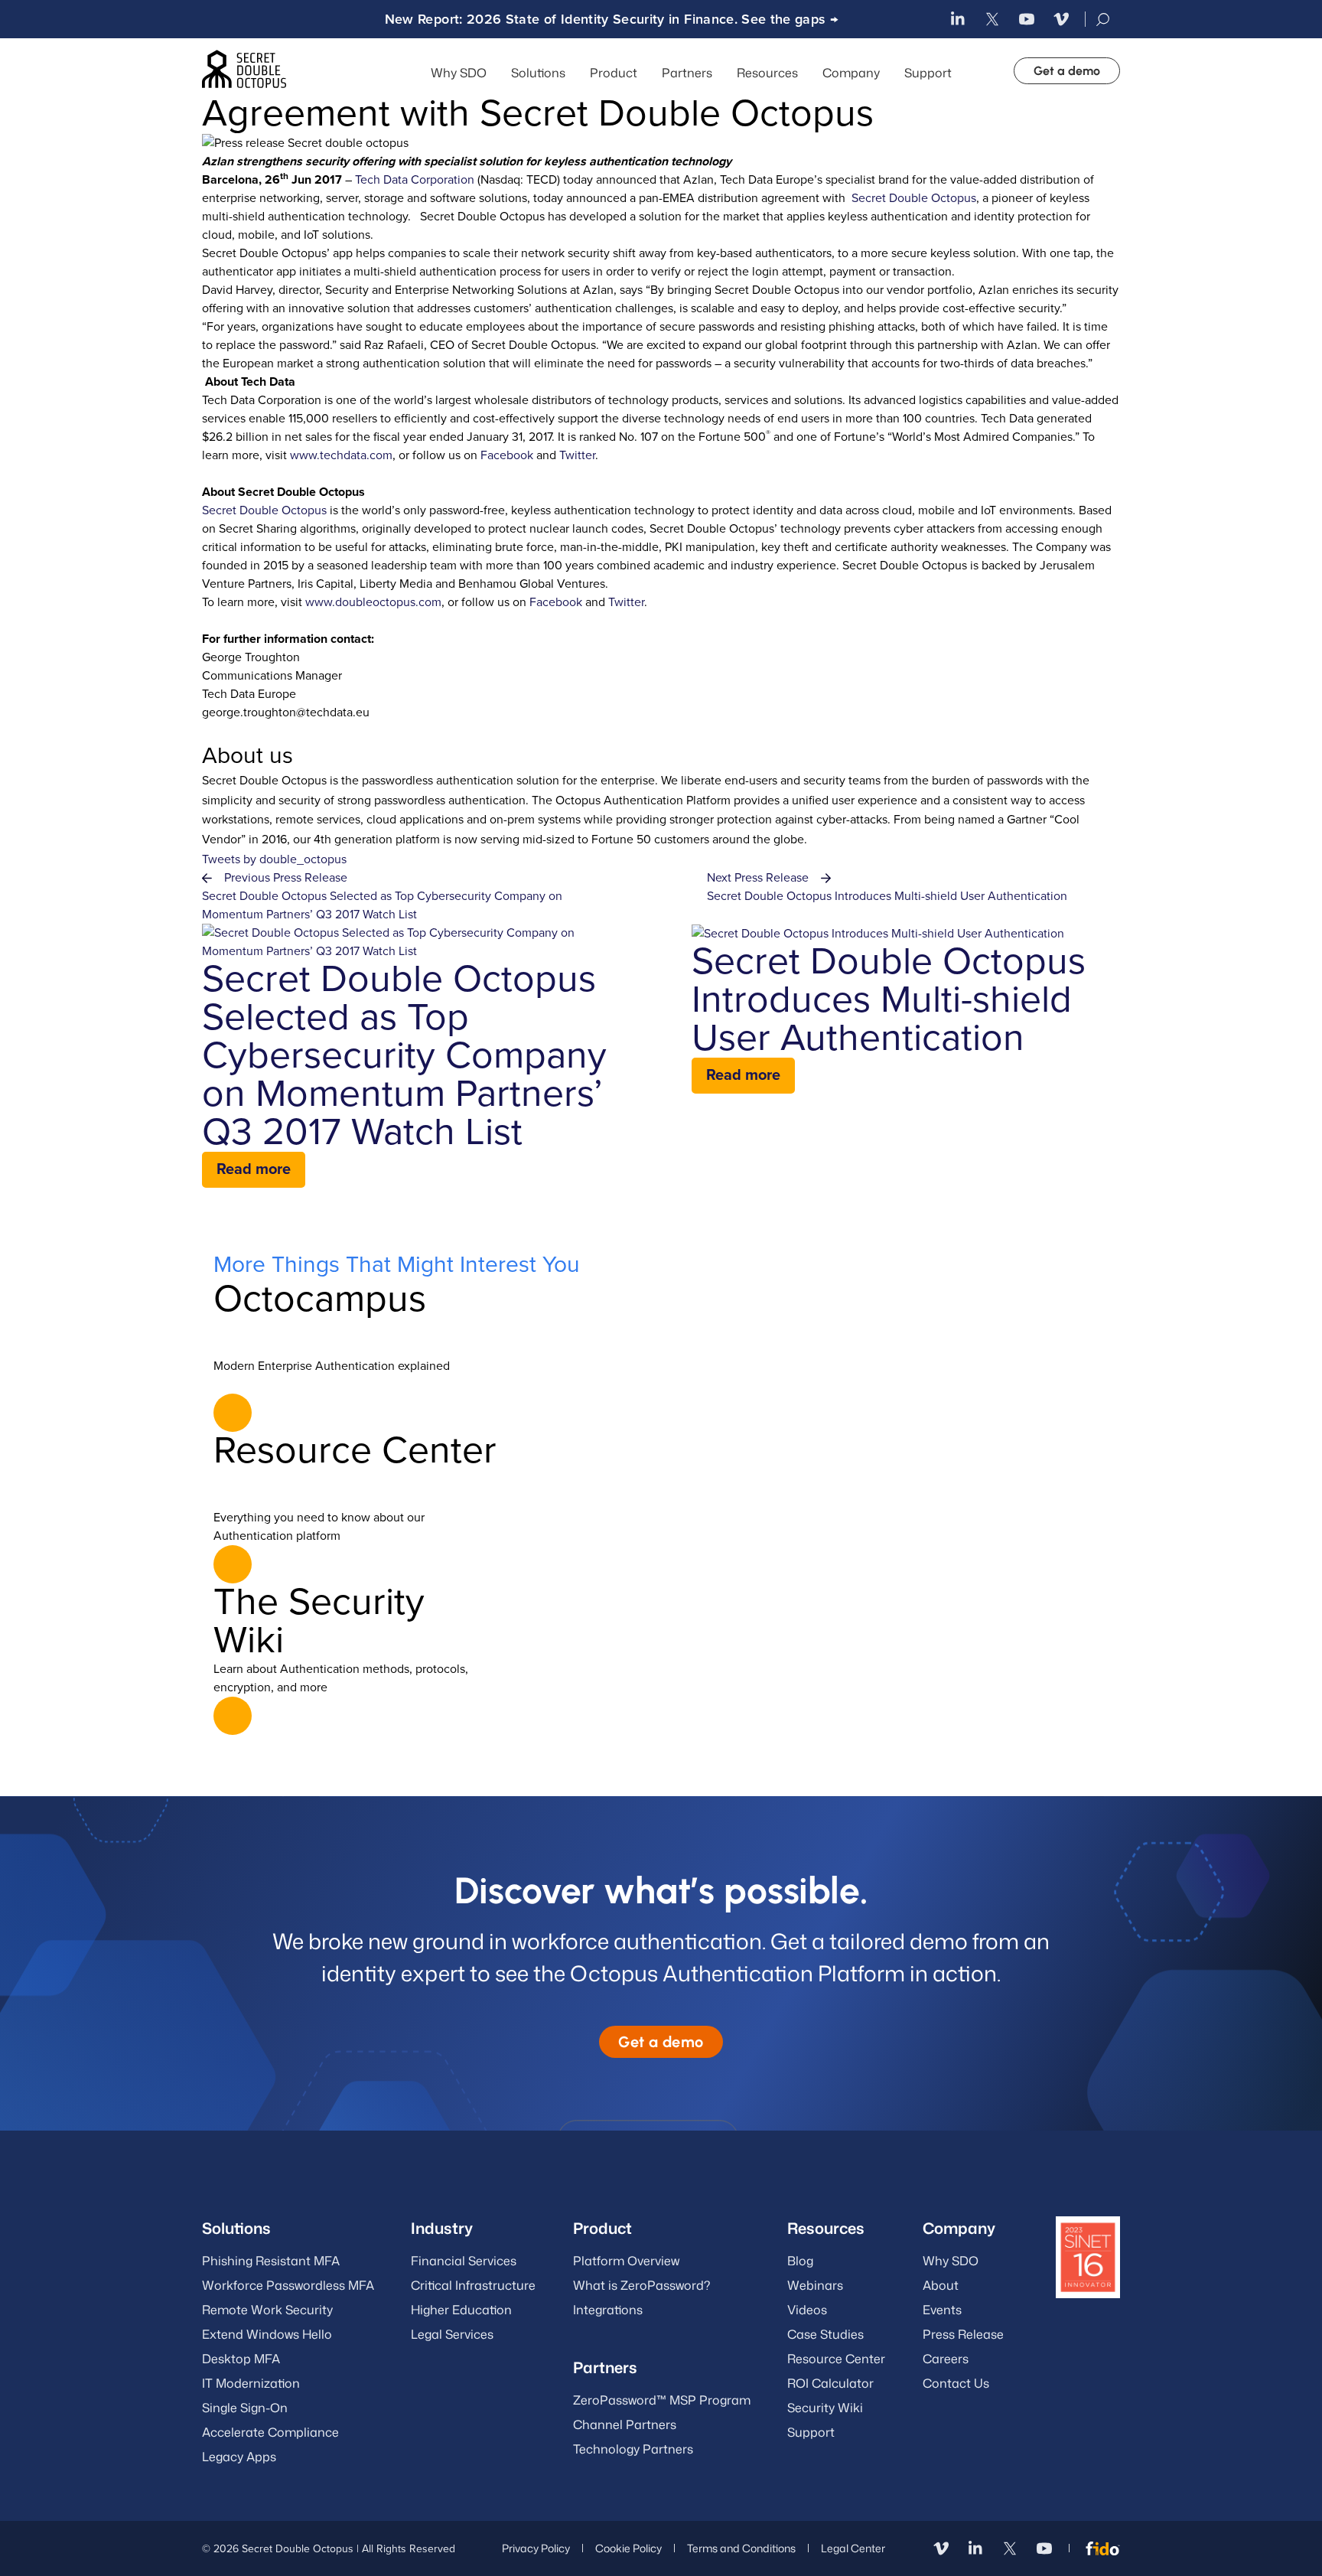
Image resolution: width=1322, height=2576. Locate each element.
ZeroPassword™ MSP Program (662, 2400)
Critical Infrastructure (473, 2285)
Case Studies (825, 2334)
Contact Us (956, 2383)
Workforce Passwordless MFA (288, 2285)
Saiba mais (233, 1413)
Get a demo (1067, 71)
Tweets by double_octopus (274, 859)
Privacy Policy (536, 2548)
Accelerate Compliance (270, 2432)
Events (942, 2310)
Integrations (608, 2310)
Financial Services (464, 2261)
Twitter (577, 455)
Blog (800, 2261)
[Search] (1104, 20)
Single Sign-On (245, 2408)
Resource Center (836, 2359)
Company (851, 73)
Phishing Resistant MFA (271, 2261)
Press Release (963, 2334)
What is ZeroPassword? (641, 2285)
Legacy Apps (239, 2457)
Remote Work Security (267, 2310)
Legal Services (452, 2334)
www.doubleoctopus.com (373, 602)
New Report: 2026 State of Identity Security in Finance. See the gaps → (612, 19)
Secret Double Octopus (914, 198)
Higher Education (461, 2310)
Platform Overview (626, 2261)
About (941, 2285)
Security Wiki (825, 2408)
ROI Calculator (830, 2383)
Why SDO (459, 73)
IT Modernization (251, 2383)
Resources (826, 2228)
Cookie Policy (628, 2548)
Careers (946, 2359)
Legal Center (853, 2548)
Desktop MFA (241, 2359)
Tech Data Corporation (415, 180)
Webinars (815, 2285)
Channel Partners (625, 2424)
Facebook (507, 455)
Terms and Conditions (741, 2548)
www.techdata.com (341, 455)
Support (928, 73)
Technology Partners (633, 2449)
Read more (254, 1169)
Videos (807, 2310)
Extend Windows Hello (267, 2334)
